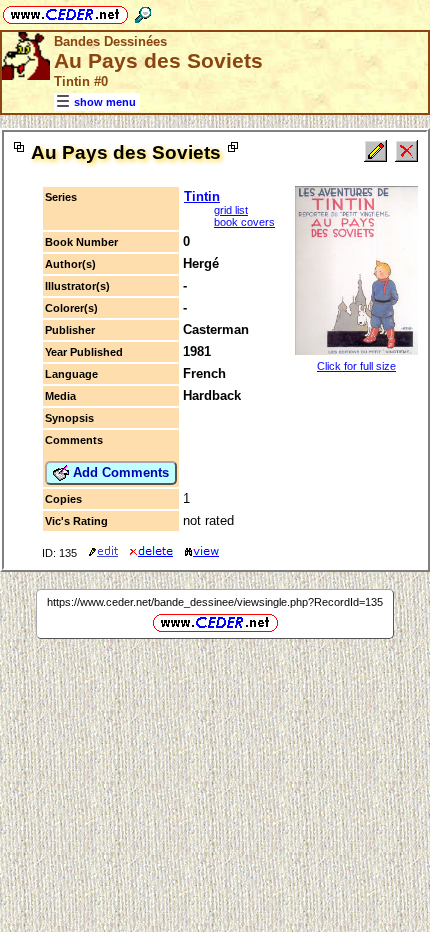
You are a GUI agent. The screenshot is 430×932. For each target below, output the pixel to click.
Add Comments (119, 472)
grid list (231, 210)
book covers (244, 222)
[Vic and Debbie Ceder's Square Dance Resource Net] (65, 11)
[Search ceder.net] (143, 11)
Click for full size (356, 366)
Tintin (202, 196)
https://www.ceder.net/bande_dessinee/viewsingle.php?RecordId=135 (215, 602)
